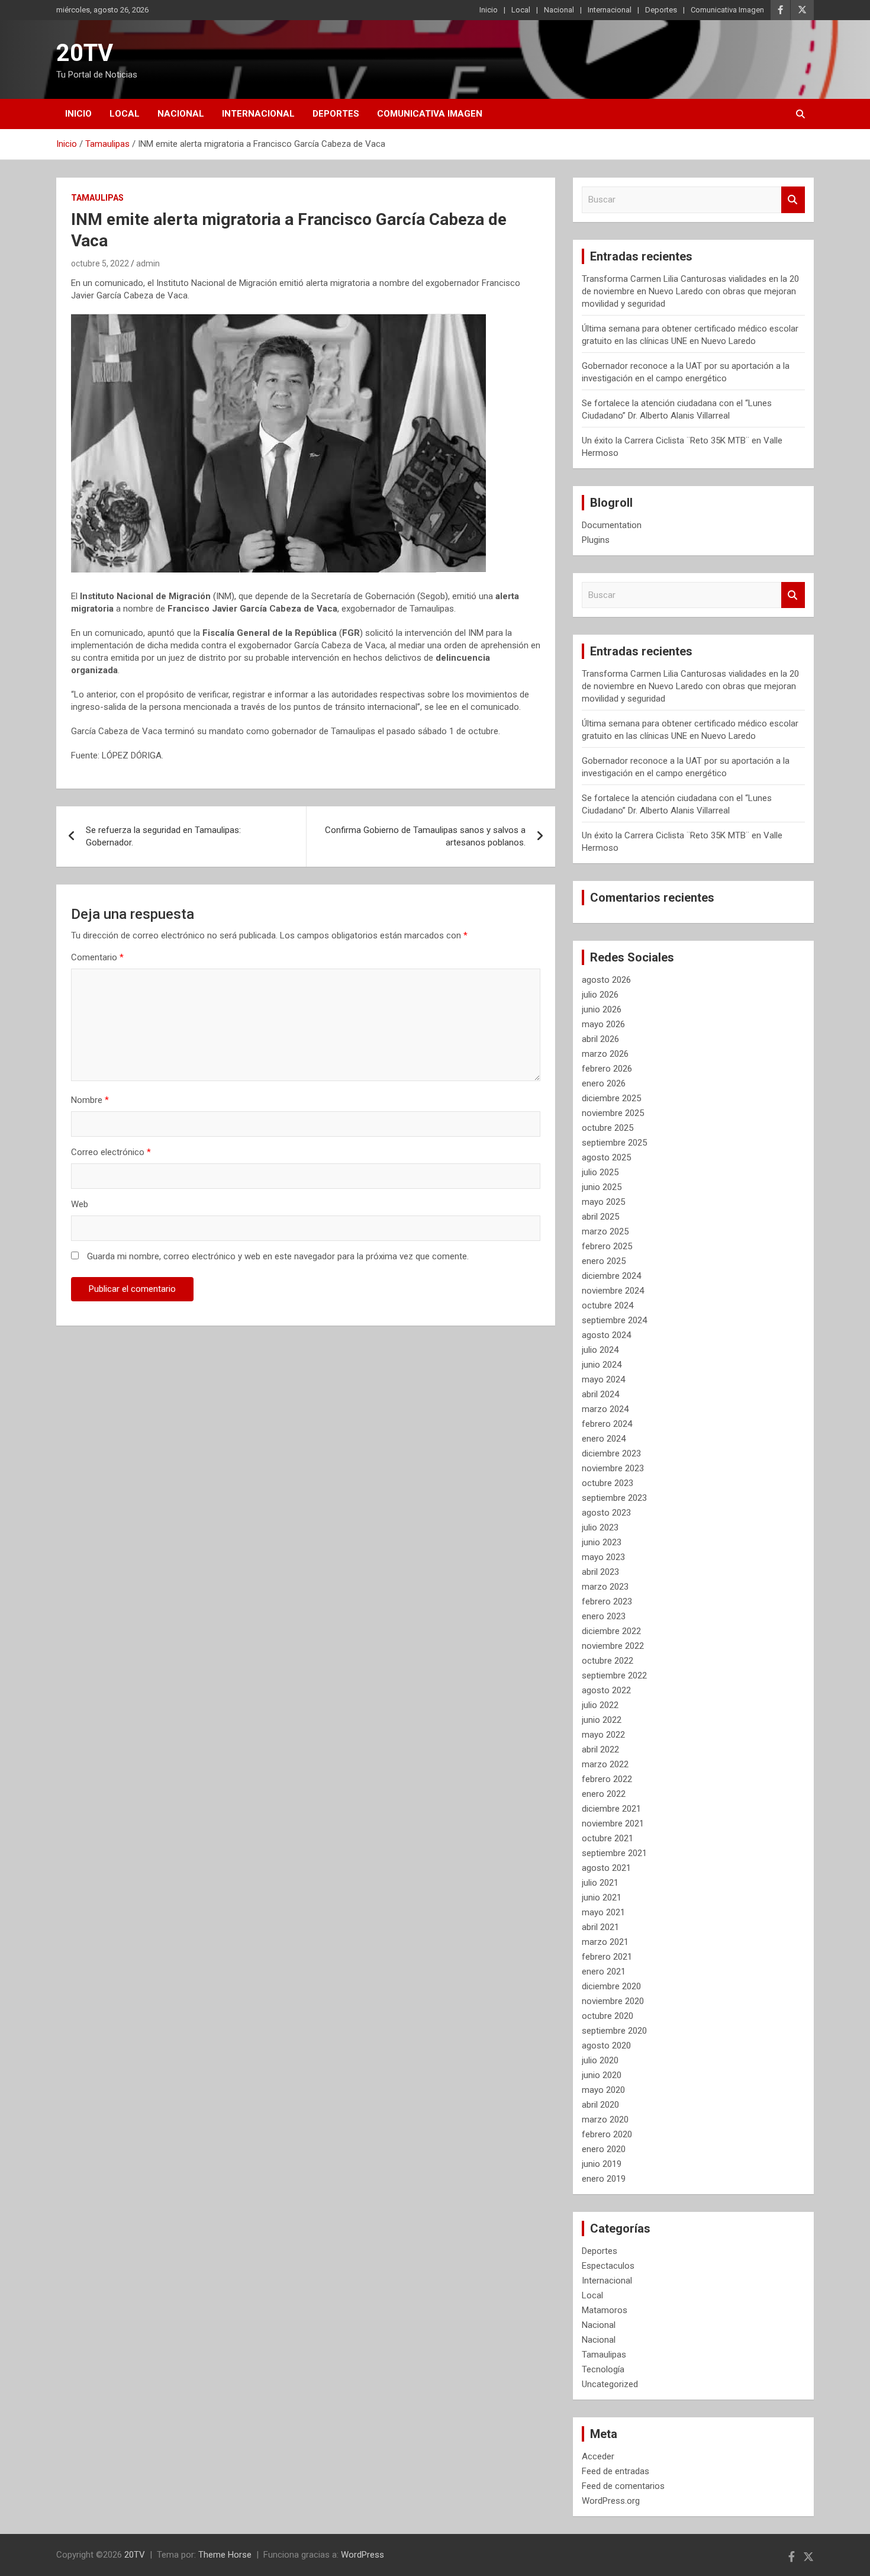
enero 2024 (604, 1439)
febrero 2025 (607, 1246)
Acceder (598, 2456)
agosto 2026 (606, 980)
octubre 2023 (608, 1483)
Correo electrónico (111, 1152)
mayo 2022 (603, 1735)
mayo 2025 (603, 1202)
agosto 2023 (606, 1513)
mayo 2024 (603, 1379)
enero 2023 (604, 1616)
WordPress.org (611, 2501)
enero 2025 (604, 1261)
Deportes (661, 10)
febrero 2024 (607, 1424)
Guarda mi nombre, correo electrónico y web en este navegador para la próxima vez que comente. (278, 1256)
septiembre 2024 (614, 1320)
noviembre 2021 (613, 1824)
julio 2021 (600, 1883)
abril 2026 (600, 1039)
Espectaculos (608, 2266)
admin (148, 263)
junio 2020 (602, 2075)
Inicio (489, 10)
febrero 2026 (607, 1069)
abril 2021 (600, 1927)
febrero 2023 (607, 1601)
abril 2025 (600, 1217)
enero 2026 (604, 1083)
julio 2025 (600, 1172)
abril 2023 (600, 1572)
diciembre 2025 (611, 1098)
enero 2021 (604, 1972)
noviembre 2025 (613, 1113)
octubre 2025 (608, 1128)
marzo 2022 (605, 1764)
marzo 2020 (605, 2120)
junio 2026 (602, 1009)
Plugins (596, 540)
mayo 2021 (603, 1912)
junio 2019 (602, 2164)
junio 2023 (602, 1542)
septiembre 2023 (614, 1498)
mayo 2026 (603, 1024)
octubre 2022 (608, 1661)
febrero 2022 (607, 1779)
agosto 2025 (606, 1157)
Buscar (793, 200)
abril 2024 (600, 1394)
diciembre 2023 (611, 1453)
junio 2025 (602, 1187)
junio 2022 (602, 1720)
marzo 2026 (605, 1054)
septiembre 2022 (614, 1675)
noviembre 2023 (613, 1468)
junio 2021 (602, 1898)
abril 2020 (600, 2105)
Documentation (612, 525)
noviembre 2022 (613, 1646)
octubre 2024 (608, 1305)
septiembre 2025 (614, 1143)
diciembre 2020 (611, 1986)
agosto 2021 (606, 1868)
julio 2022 (600, 1705)
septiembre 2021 (614, 1853)
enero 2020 (604, 2149)
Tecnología (603, 2369)
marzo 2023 (605, 1587)
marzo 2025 (605, 1231)
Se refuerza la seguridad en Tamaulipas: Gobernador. (163, 836)
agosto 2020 (606, 2046)
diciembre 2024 (611, 1276)
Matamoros (605, 2310)
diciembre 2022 (611, 1631)
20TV (85, 53)
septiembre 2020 (614, 2031)
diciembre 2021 (611, 1809)
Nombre (90, 1100)
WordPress (362, 2555)
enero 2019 (604, 2179)
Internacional (610, 10)
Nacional (559, 10)
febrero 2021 (607, 1957)
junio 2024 (602, 1365)
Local (521, 10)
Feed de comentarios (623, 2486)
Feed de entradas (616, 2471)
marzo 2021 (605, 1942)
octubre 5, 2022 (100, 263)
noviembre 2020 (613, 2001)
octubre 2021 (608, 1838)
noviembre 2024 (613, 1291)
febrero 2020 (607, 2134)
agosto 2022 (606, 1690)
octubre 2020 (608, 2016)
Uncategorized (610, 2384)
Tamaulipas (97, 198)
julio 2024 (600, 1350)
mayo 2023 (603, 1557)
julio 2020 (600, 2060)
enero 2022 (604, 1794)
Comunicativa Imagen (727, 10)
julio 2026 (600, 995)
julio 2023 (600, 1527)
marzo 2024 (605, 1409)
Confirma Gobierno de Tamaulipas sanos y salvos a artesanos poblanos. (425, 836)
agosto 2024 (606, 1335)
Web (80, 1204)
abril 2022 (600, 1750)
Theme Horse (225, 2555)
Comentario (97, 957)
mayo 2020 (603, 2090)
